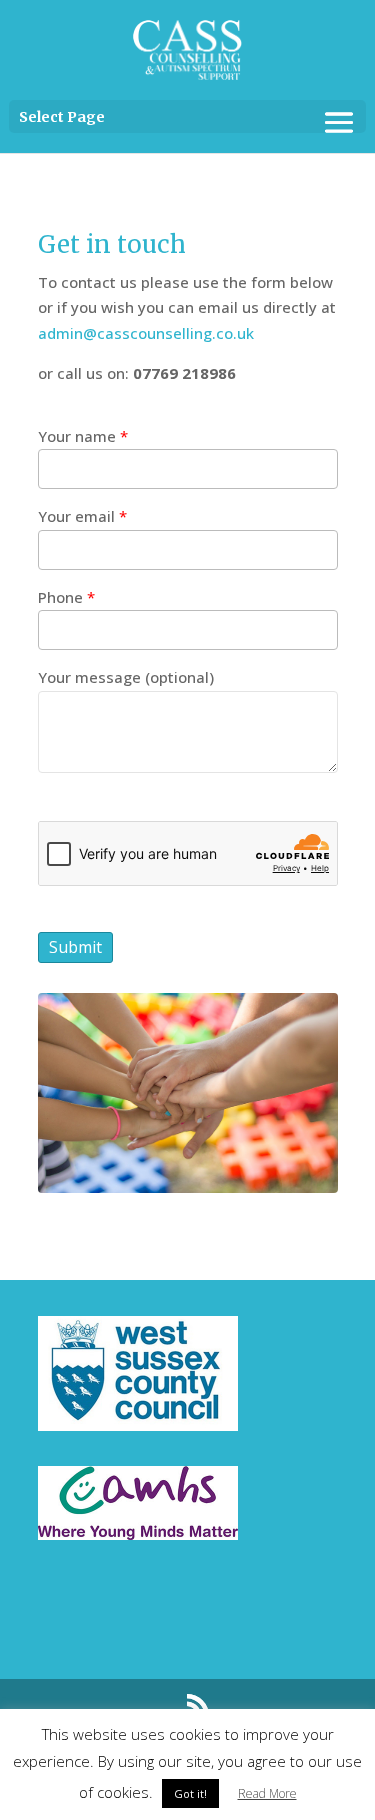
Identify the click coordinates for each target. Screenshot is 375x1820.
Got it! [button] (190, 1793)
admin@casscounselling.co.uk (146, 333)
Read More (267, 1793)
